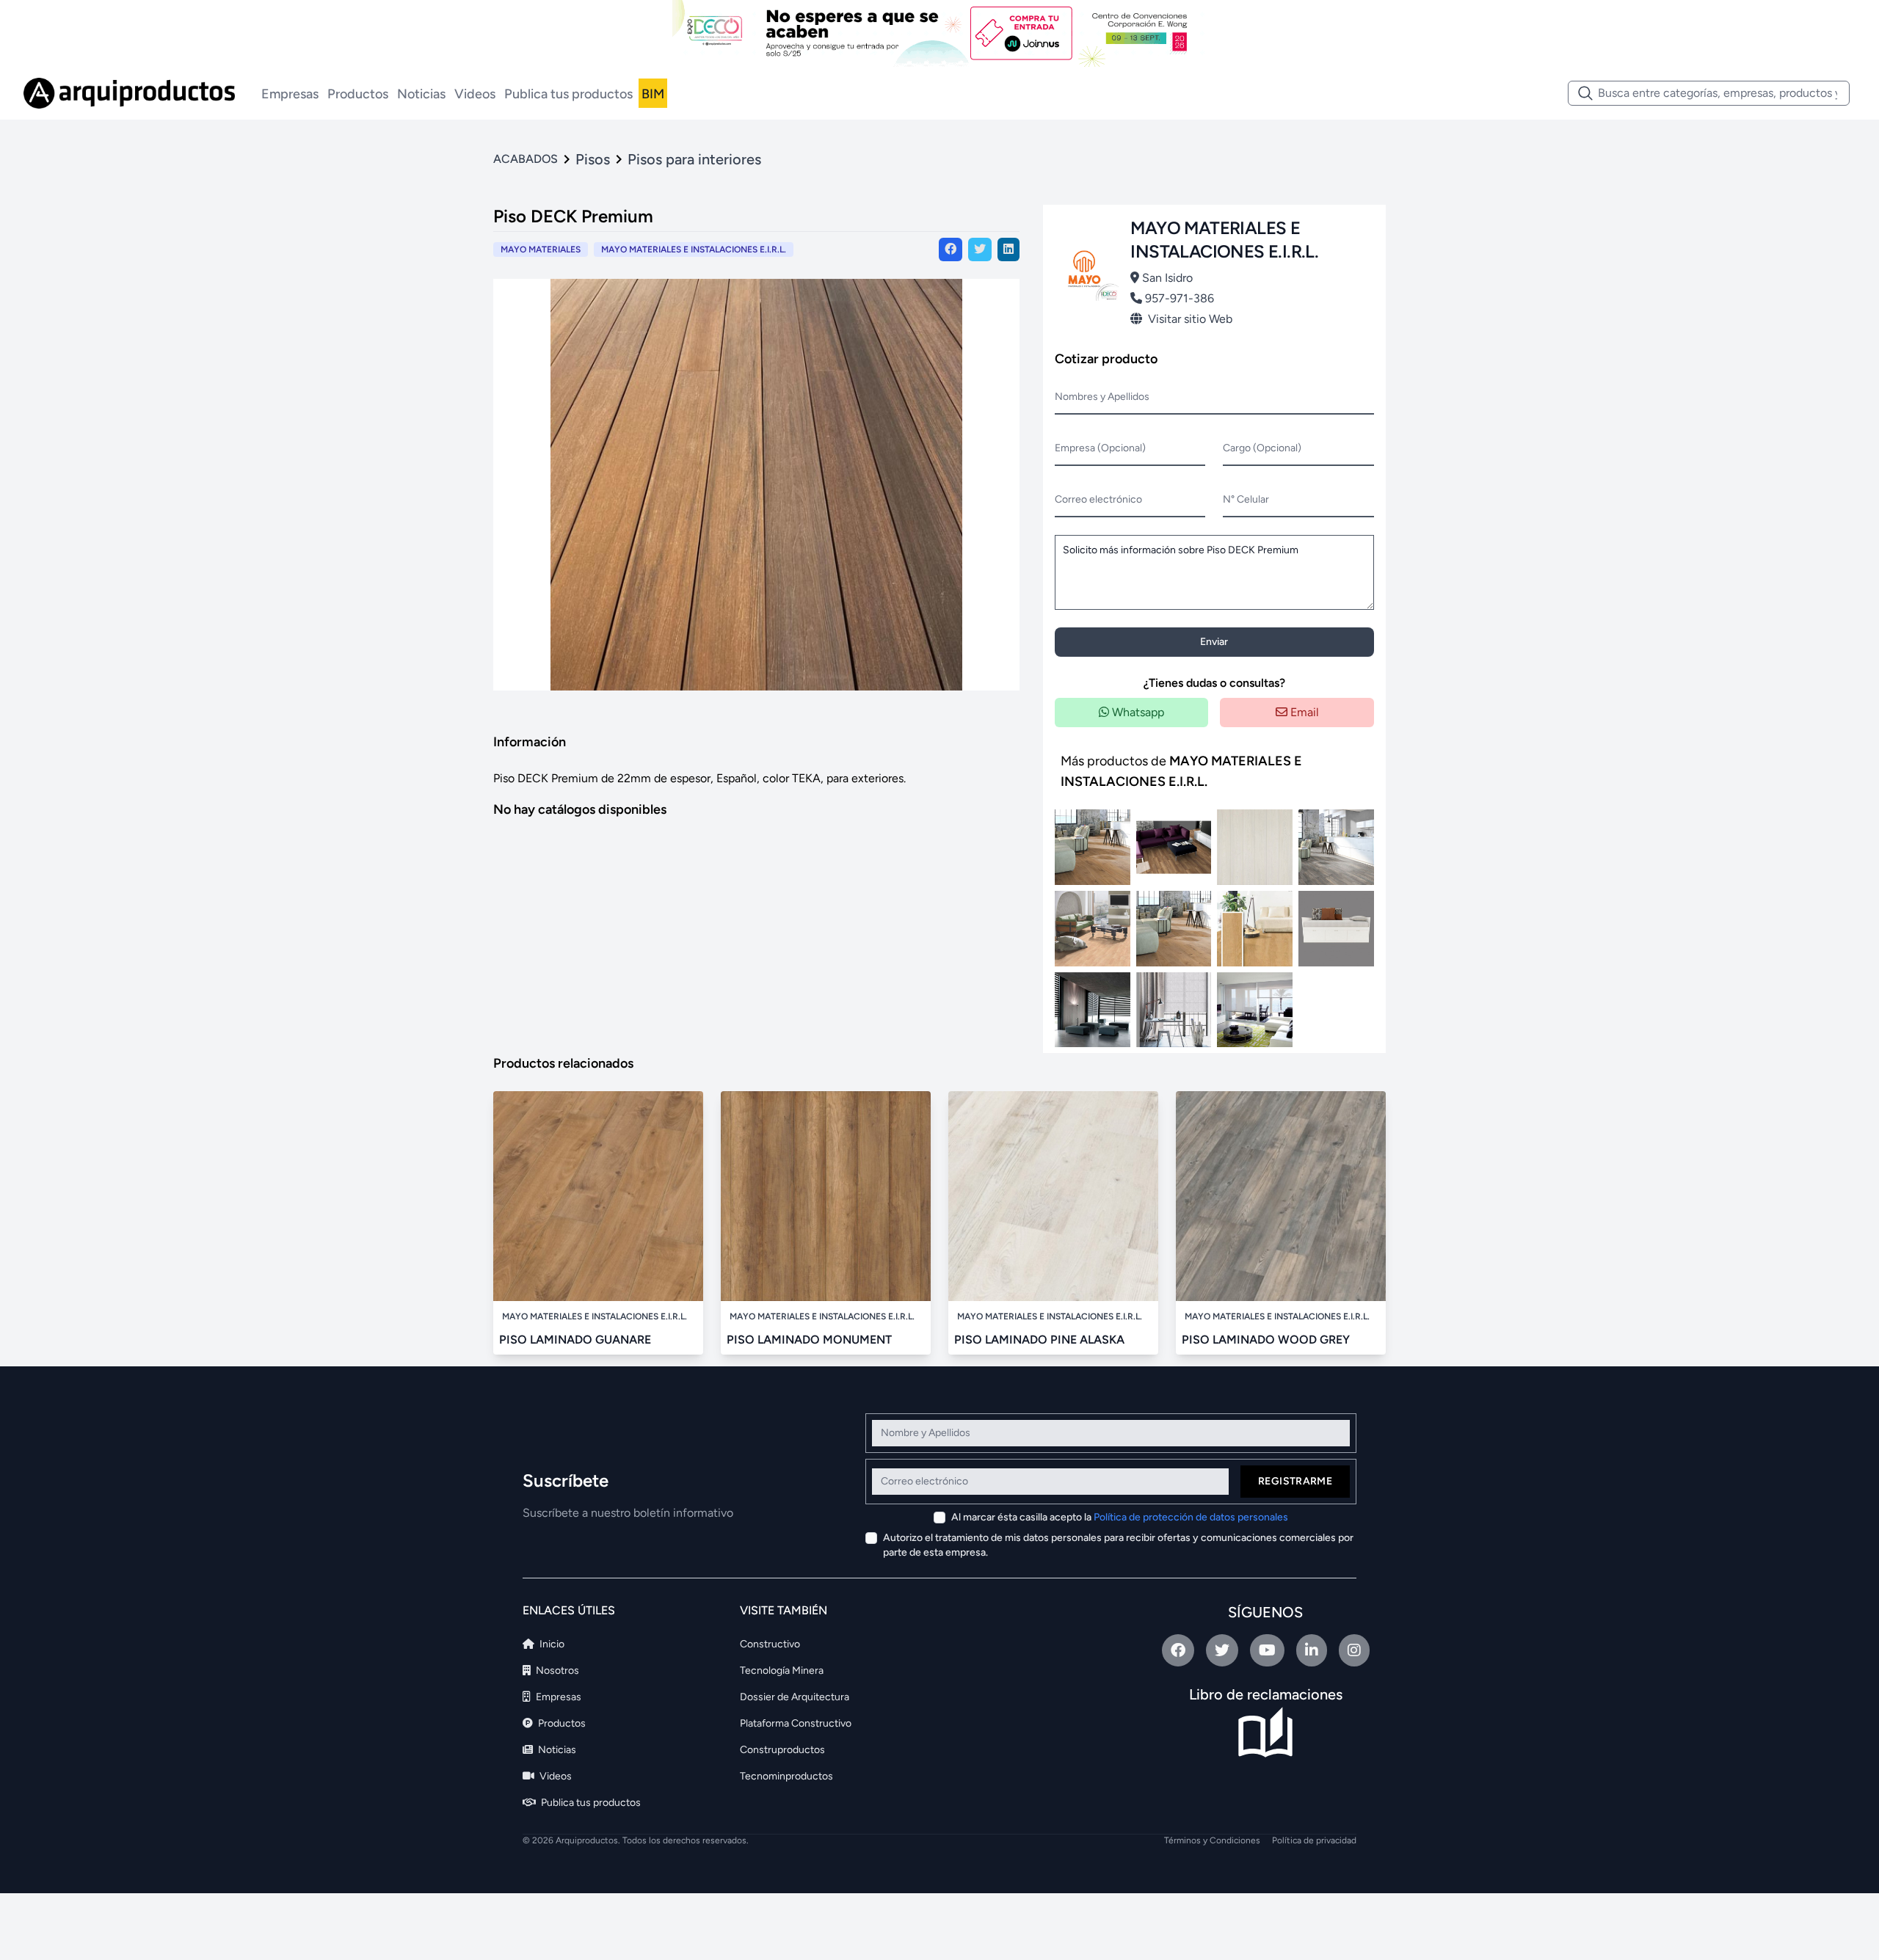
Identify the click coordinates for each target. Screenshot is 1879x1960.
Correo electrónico (1098, 499)
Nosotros (556, 1671)
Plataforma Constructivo (796, 1723)
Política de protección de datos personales (1191, 1517)
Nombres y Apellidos (1102, 397)
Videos (475, 94)
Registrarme (1295, 1481)
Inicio (551, 1644)
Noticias (421, 94)
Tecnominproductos (786, 1776)
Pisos (593, 159)
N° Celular (1246, 499)
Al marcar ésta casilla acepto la (1120, 1517)
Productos (358, 94)
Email (1303, 712)
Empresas (290, 94)
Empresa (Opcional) (1100, 448)
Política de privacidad (1314, 1840)
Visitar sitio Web (1190, 319)
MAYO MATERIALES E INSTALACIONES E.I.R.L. (694, 249)
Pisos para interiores (694, 159)
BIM (653, 94)
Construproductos (782, 1750)
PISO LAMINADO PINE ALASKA (1039, 1340)
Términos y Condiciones (1212, 1840)
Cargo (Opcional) (1262, 448)
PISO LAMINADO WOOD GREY (1266, 1340)
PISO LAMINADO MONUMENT (809, 1340)
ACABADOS (526, 159)
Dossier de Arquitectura (795, 1697)
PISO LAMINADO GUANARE (575, 1340)
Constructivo (770, 1644)
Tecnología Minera (782, 1671)
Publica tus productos (568, 94)
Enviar (1214, 642)
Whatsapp (1137, 712)
